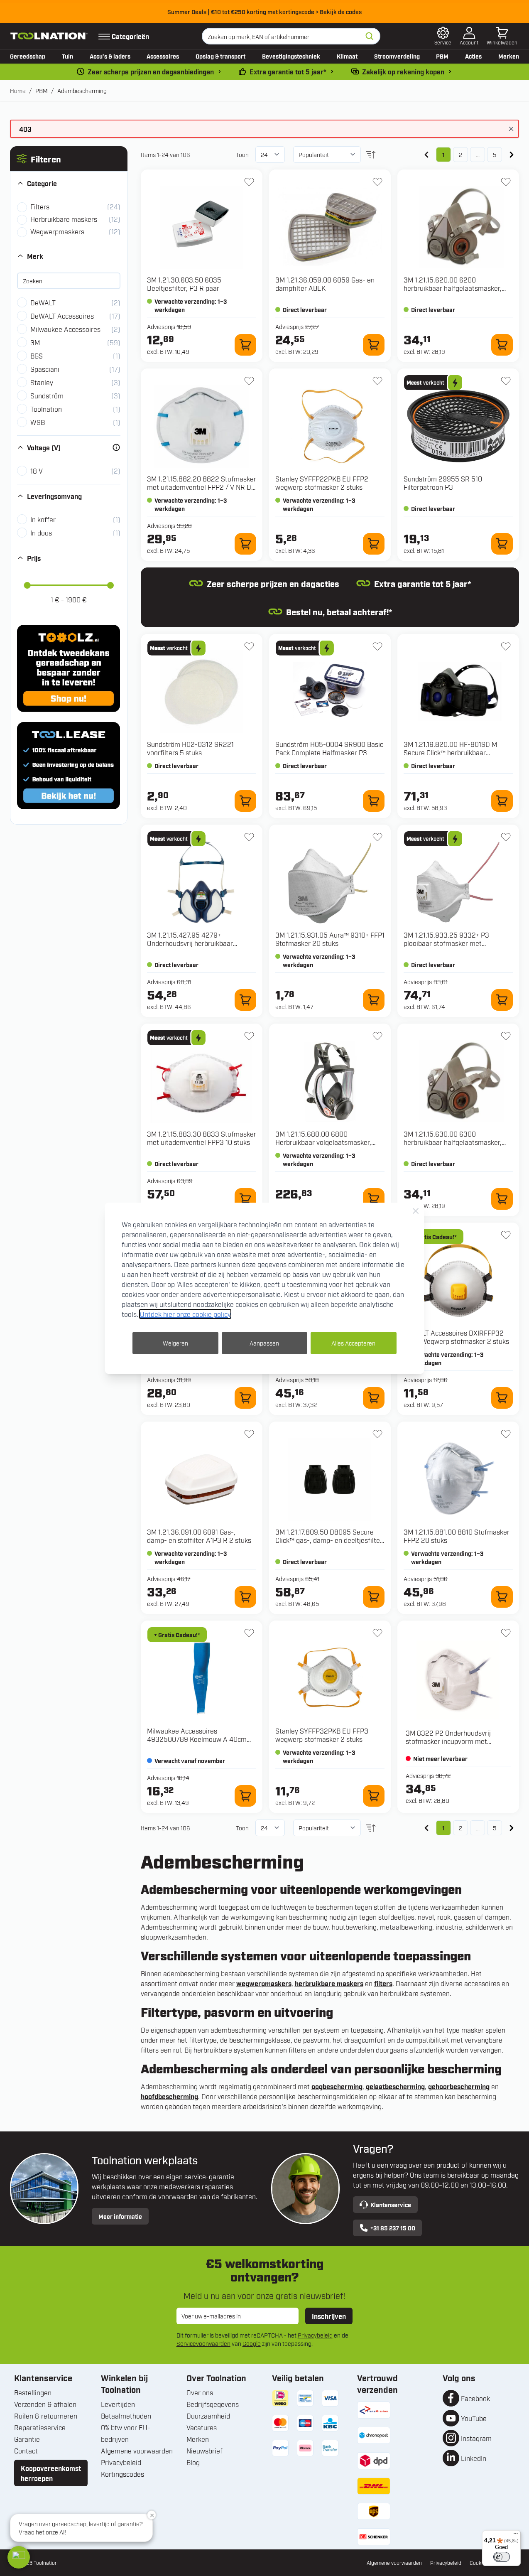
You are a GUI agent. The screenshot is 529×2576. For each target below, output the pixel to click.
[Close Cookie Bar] (416, 1211)
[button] (19, 2557)
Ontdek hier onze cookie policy (185, 1314)
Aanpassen (264, 1343)
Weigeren (175, 1343)
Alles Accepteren (353, 1343)
